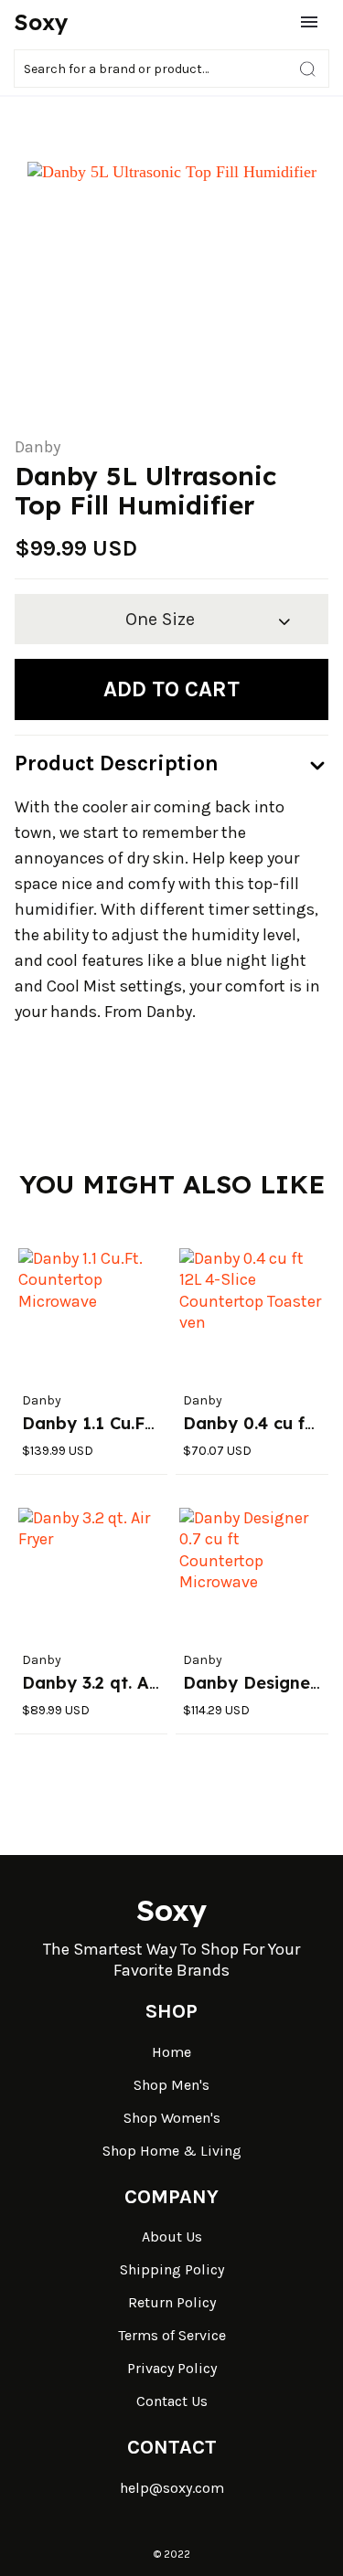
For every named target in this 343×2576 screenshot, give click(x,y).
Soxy (41, 22)
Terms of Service (172, 2335)
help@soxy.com (172, 2488)
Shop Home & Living (172, 2151)
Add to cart (171, 689)
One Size (160, 619)
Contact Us (172, 2401)
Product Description (117, 763)
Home (171, 2052)
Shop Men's (171, 2085)
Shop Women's (172, 2118)
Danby (38, 447)
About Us (172, 2237)
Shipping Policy (172, 2269)
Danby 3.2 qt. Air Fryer (117, 1683)
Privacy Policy (172, 2368)
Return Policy (172, 2302)
